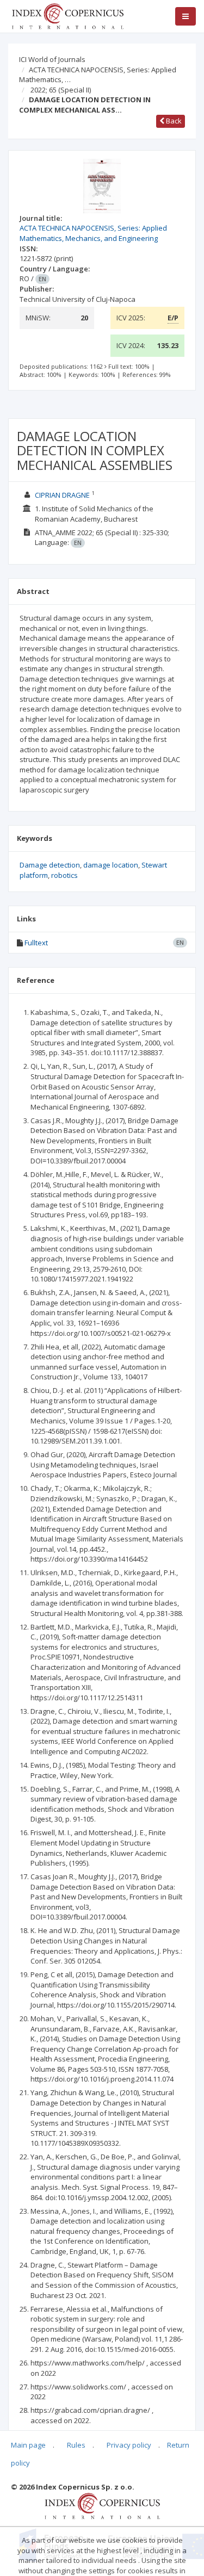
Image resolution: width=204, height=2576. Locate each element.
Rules (76, 2445)
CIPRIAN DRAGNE (62, 495)
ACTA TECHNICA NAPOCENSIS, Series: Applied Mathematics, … (98, 75)
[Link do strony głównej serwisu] (67, 15)
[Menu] (186, 16)
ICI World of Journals (52, 59)
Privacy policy (129, 2445)
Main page (28, 2445)
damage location (111, 865)
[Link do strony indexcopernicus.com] (102, 2505)
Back (173, 121)
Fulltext (36, 943)
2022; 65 (61, 90)
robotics (64, 875)
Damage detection (50, 865)
